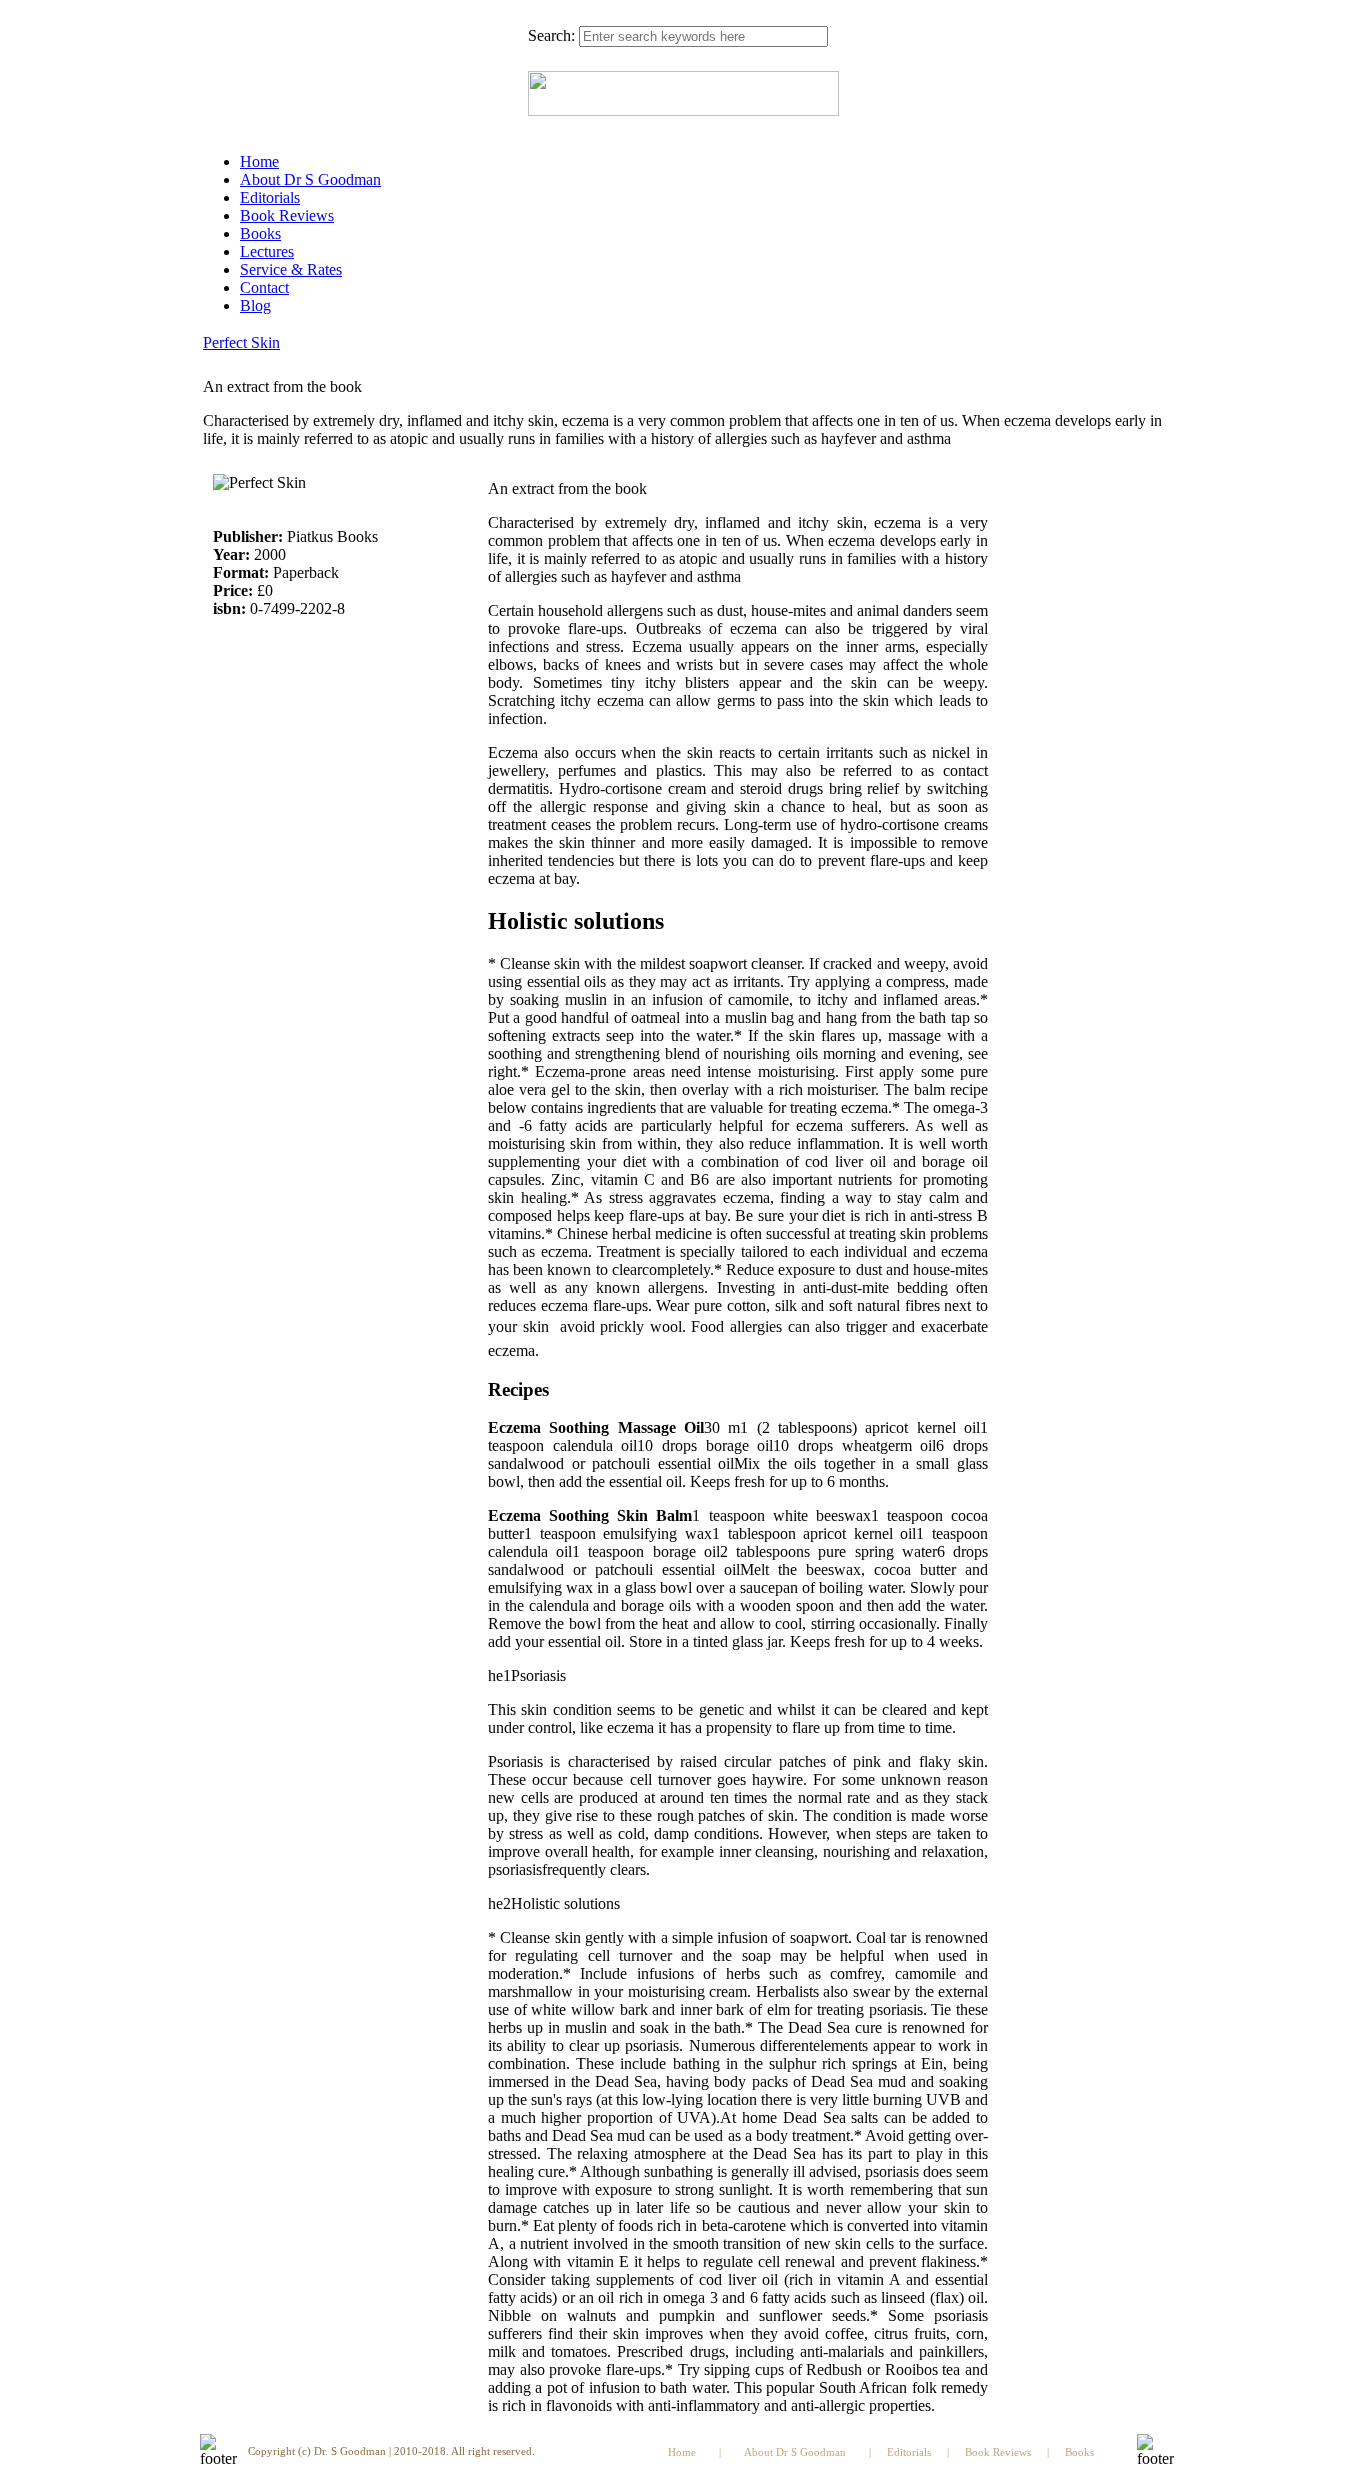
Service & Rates (291, 269)
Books (260, 233)
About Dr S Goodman (310, 179)
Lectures (267, 251)
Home (259, 161)
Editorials (270, 197)
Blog (255, 305)
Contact (264, 287)
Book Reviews (287, 215)
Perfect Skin (241, 342)
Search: (551, 35)
